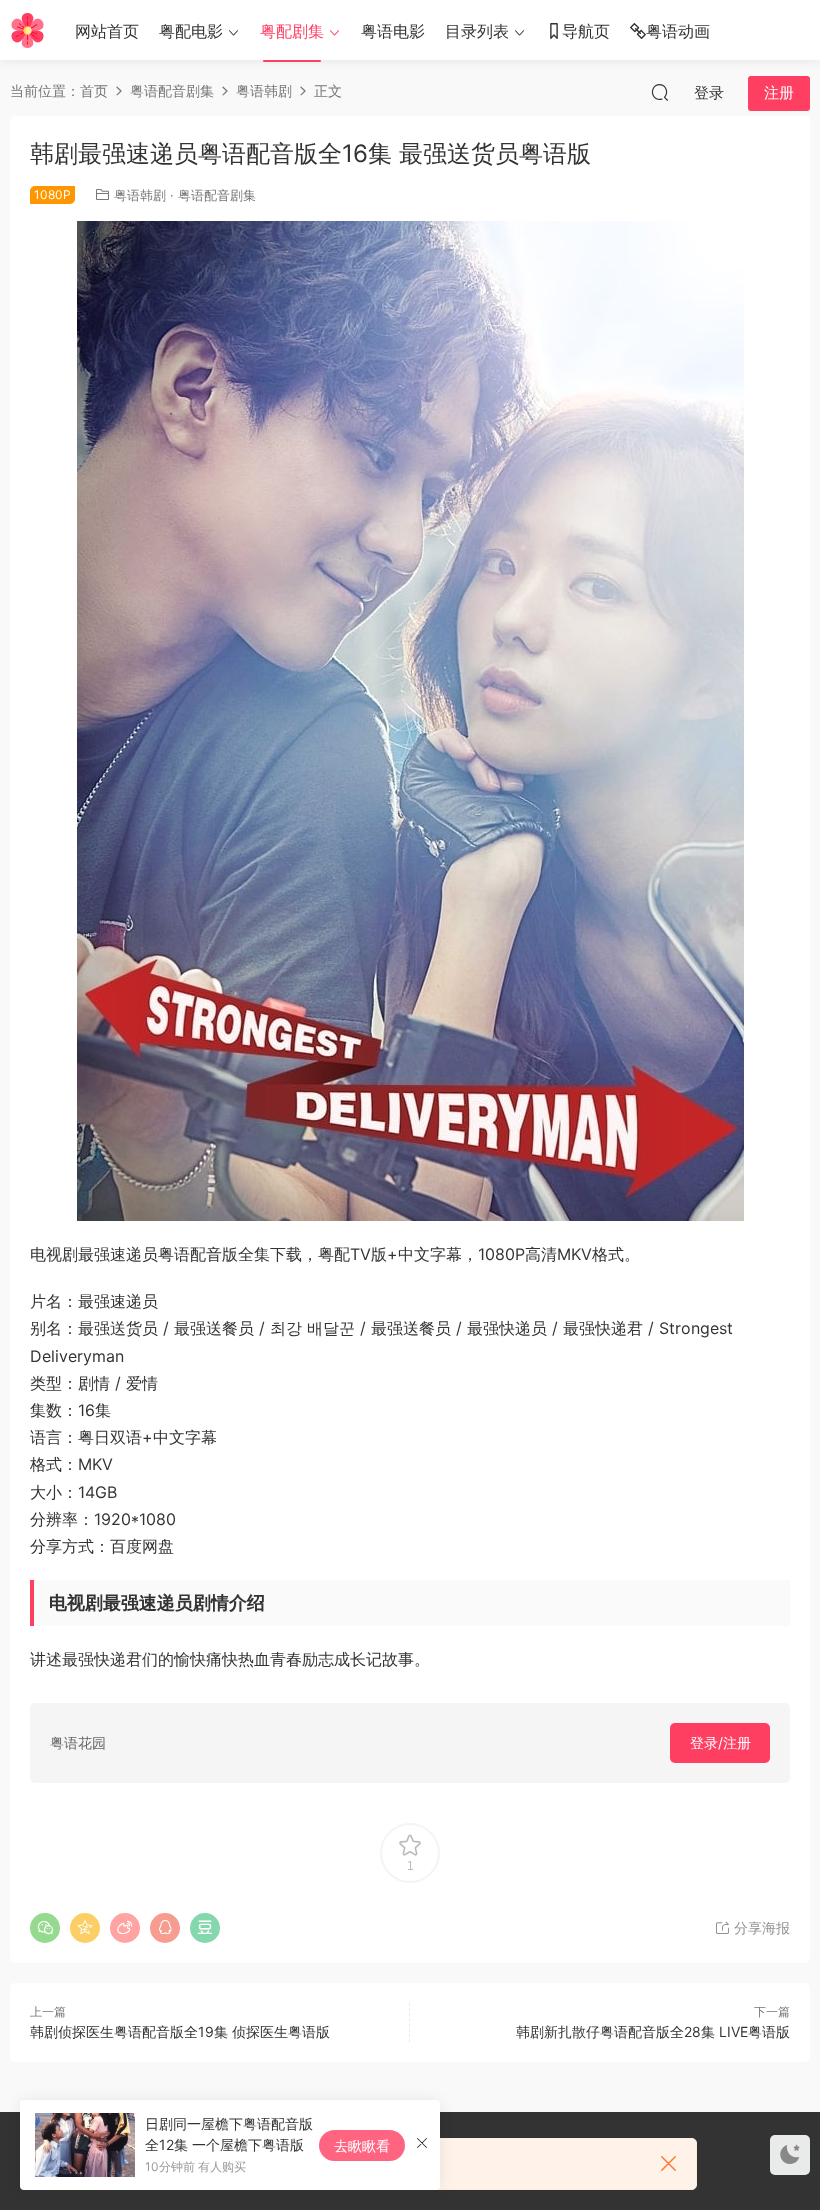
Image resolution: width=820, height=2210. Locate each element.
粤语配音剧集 (217, 195)
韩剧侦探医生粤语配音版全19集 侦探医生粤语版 (180, 2031)
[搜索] (660, 92)
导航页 (586, 31)
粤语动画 (678, 31)
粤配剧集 (292, 31)
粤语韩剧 (140, 195)
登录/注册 (720, 1742)
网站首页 (107, 31)
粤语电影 (393, 31)
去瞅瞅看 (362, 2145)
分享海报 (760, 1927)
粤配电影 (191, 31)
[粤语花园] (27, 30)
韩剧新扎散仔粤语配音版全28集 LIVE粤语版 (653, 2031)
